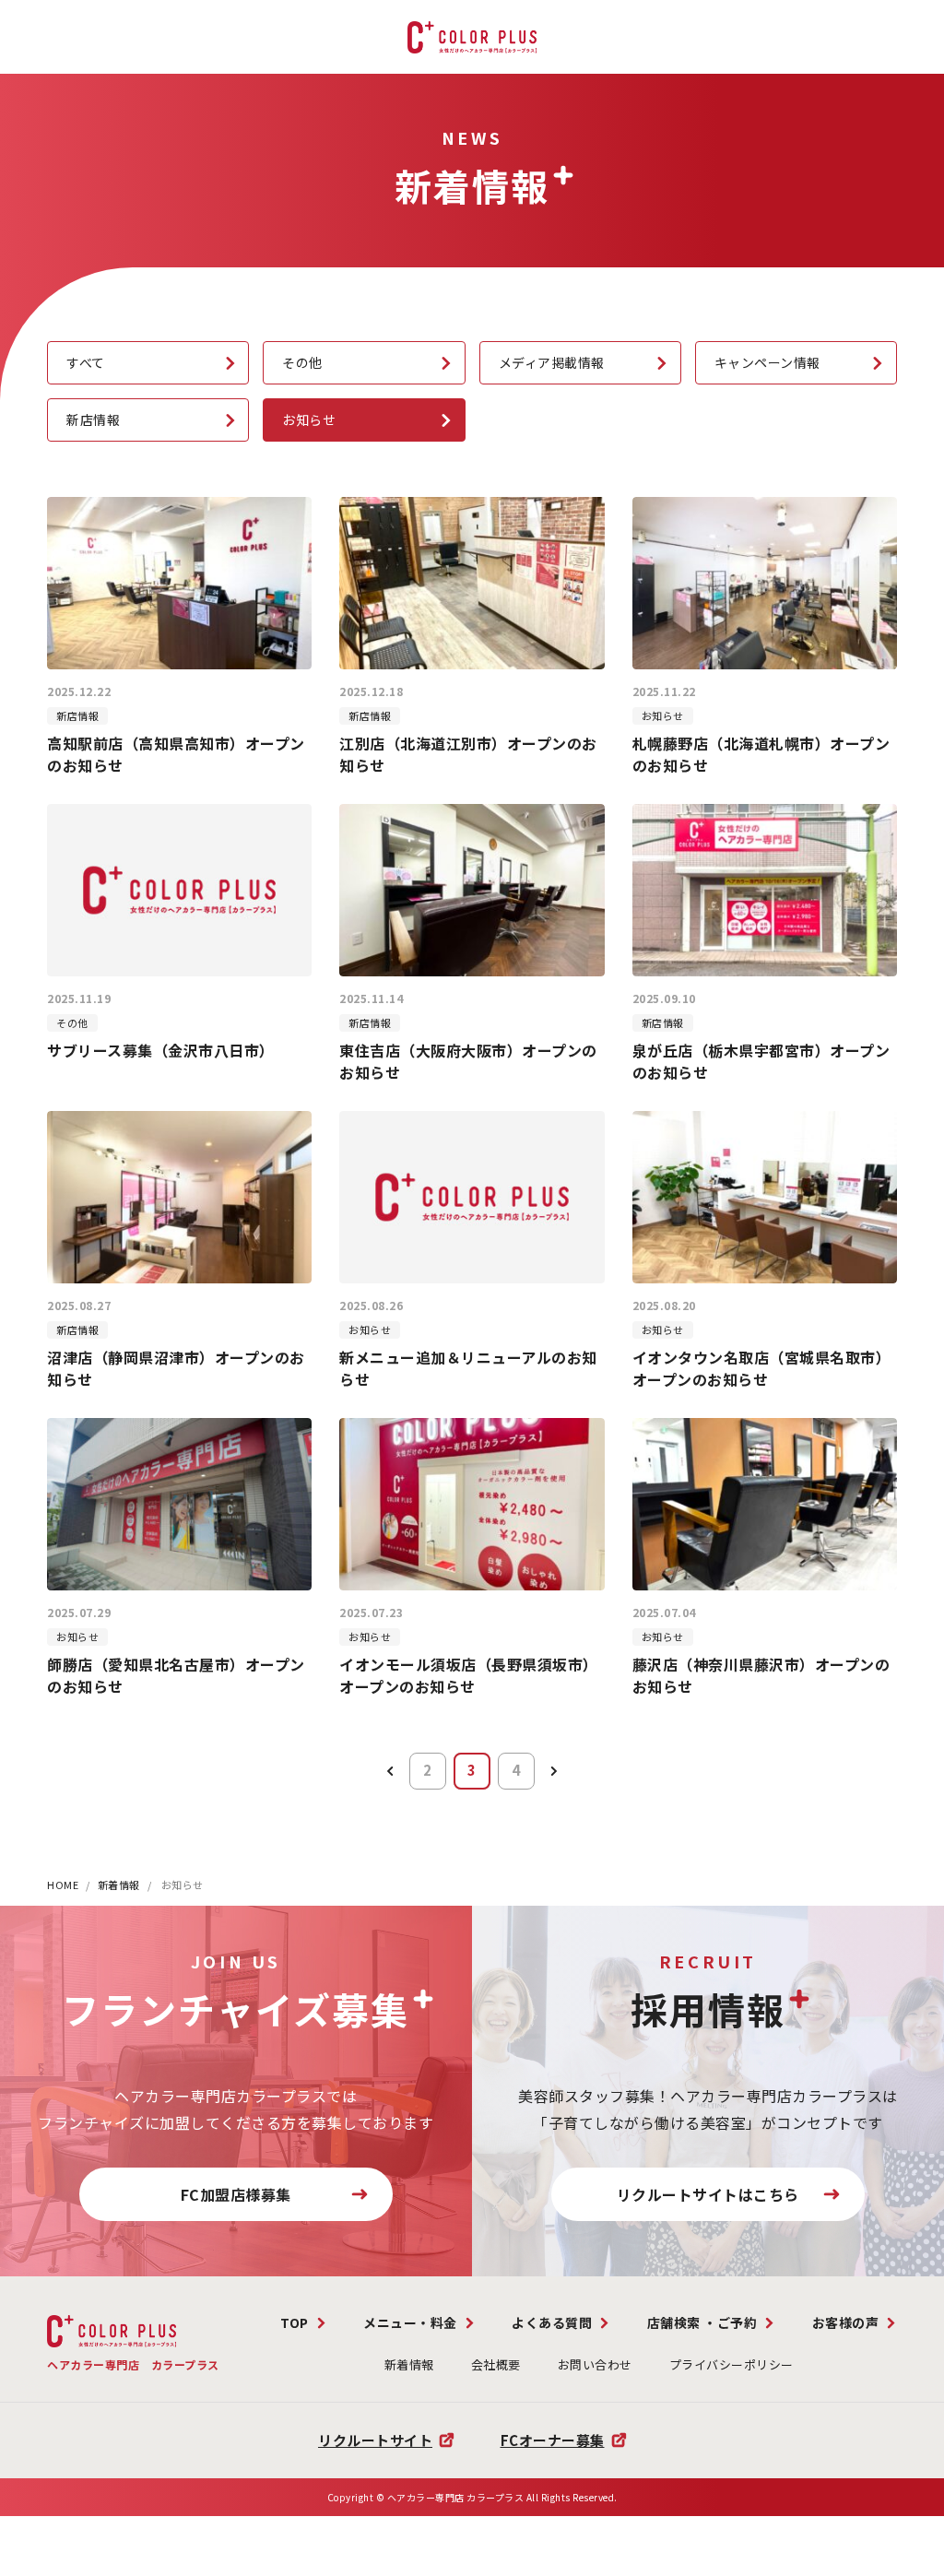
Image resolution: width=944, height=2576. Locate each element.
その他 (302, 362)
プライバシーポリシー (732, 2364)
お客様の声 (846, 2322)
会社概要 (496, 2364)
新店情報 (93, 419)
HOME (63, 1885)
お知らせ (309, 419)
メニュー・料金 (410, 2322)
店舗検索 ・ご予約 (702, 2322)
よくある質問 (552, 2322)
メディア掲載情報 (552, 362)
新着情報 (119, 1885)
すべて (86, 362)
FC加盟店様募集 (236, 2194)
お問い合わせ (595, 2364)
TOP (295, 2322)
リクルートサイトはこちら (708, 2194)
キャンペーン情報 (767, 362)
